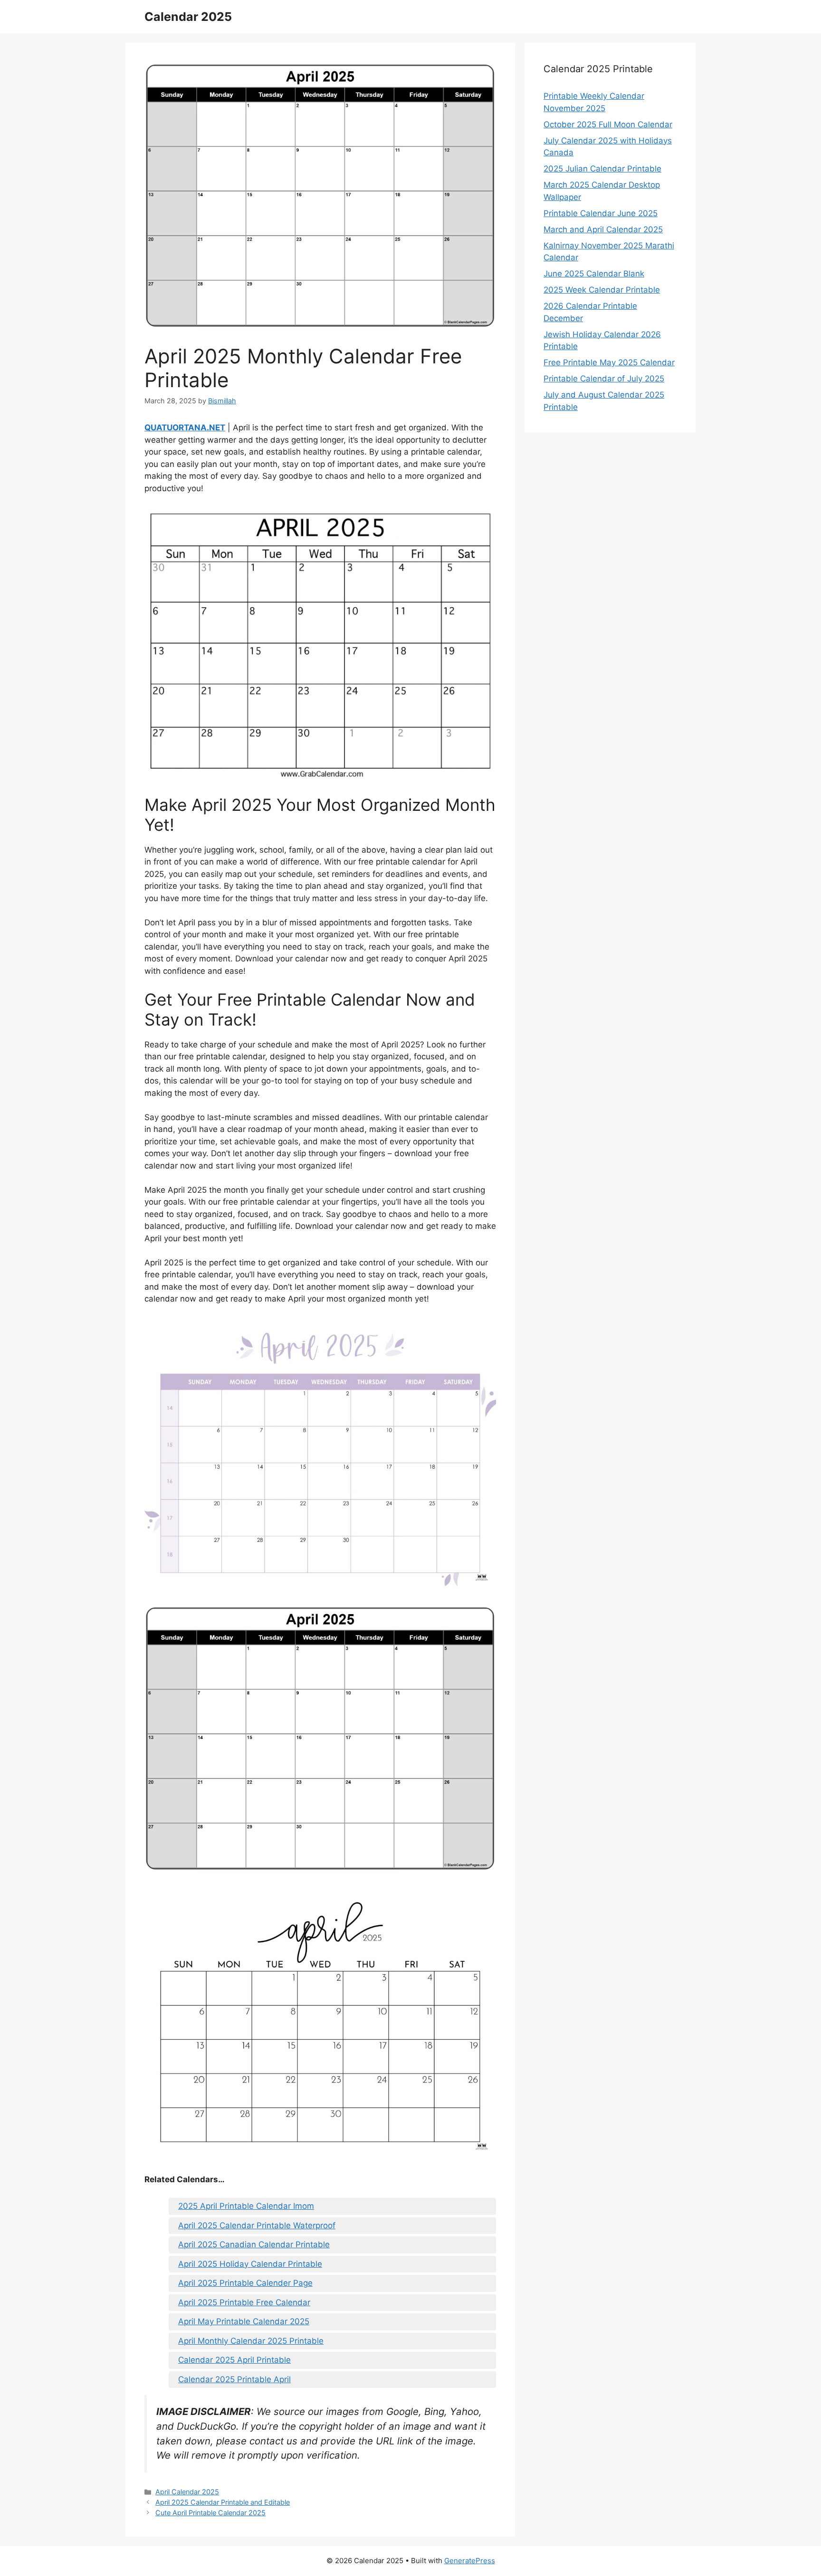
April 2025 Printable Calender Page (245, 2283)
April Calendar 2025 (187, 2492)
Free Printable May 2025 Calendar (609, 362)
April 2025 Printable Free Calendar (244, 2302)
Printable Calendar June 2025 (601, 213)
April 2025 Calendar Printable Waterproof (257, 2225)
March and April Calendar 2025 (603, 229)
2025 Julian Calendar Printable (602, 169)
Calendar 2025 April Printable (234, 2360)
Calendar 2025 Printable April (234, 2379)
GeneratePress (470, 2561)
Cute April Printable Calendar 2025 (210, 2513)
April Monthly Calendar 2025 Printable (251, 2341)
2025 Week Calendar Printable (602, 290)
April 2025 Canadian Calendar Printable (254, 2244)
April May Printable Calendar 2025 (244, 2321)
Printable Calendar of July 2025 (604, 379)
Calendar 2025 (188, 17)
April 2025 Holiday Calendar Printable (250, 2264)
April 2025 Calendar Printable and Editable (223, 2502)
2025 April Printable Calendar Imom (246, 2206)
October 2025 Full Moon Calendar (608, 124)
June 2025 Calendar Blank (594, 274)
